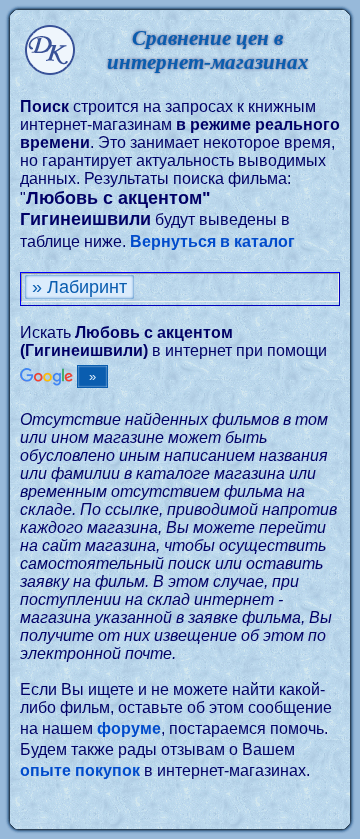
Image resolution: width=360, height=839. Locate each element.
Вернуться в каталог (212, 241)
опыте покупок (80, 770)
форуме (129, 728)
